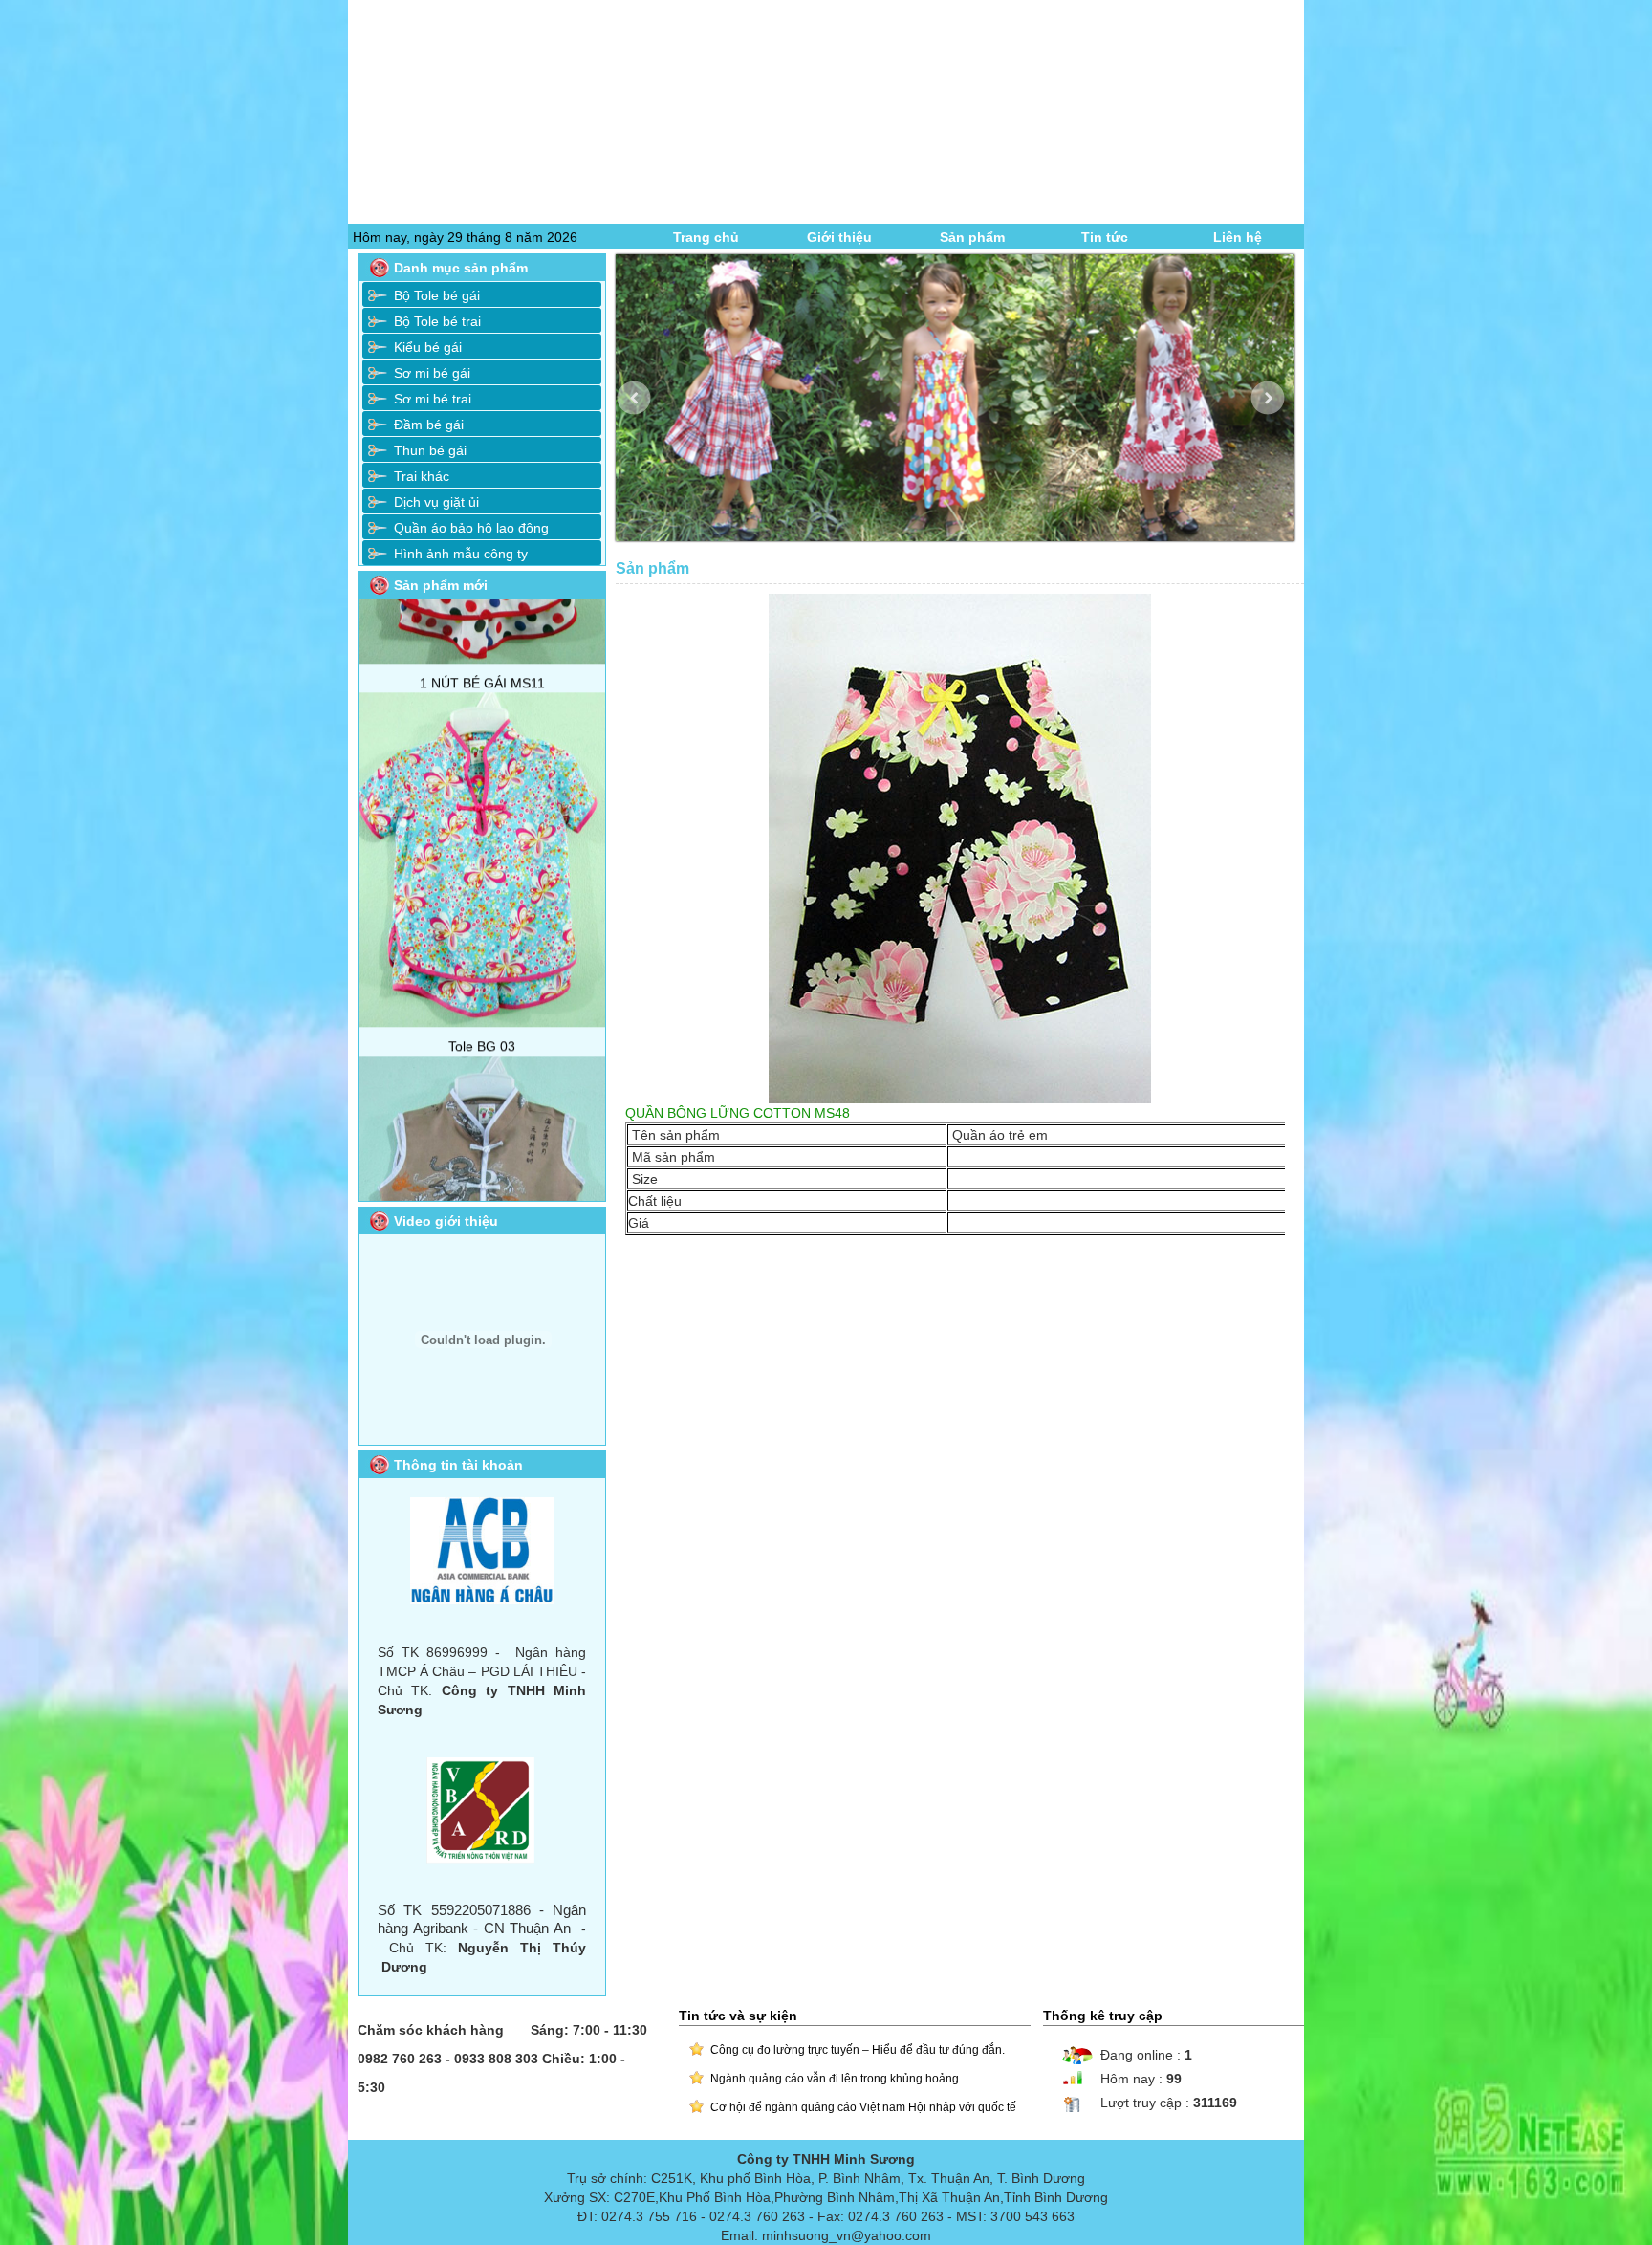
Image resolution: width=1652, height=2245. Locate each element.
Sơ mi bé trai (433, 399)
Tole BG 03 (482, 894)
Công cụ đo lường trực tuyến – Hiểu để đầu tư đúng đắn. (858, 2050)
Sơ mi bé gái (432, 373)
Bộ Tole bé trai (437, 321)
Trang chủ (706, 237)
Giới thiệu (839, 237)
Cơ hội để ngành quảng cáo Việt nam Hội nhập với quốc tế (863, 2107)
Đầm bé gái (429, 425)
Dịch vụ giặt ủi (436, 502)
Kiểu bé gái (428, 347)
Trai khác (422, 476)
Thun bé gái (430, 450)
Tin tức (1105, 237)
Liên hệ (1238, 237)
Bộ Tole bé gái (437, 295)
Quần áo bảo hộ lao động (471, 528)
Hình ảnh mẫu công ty (461, 554)
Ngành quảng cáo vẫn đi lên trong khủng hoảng (835, 2079)
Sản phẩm (972, 237)
